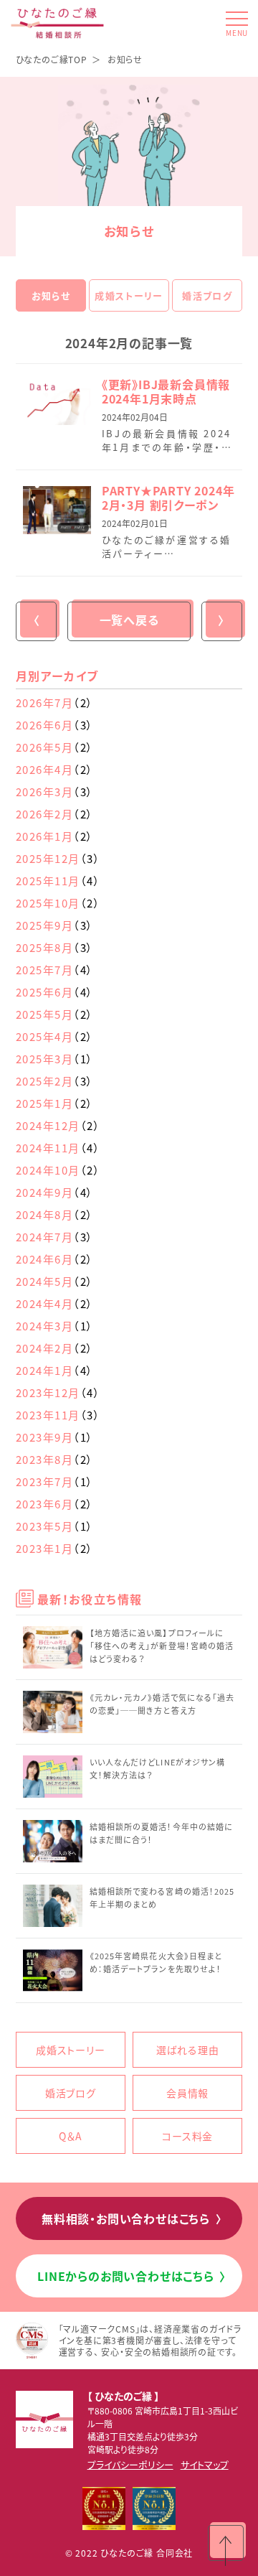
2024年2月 (55, 1348)
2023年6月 (55, 1504)
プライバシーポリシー (130, 2464)
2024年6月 (55, 1259)
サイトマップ (205, 2464)
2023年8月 (55, 1459)
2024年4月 (55, 1303)
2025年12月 (58, 858)
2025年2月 (55, 1081)
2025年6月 (55, 992)
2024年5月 (55, 1281)
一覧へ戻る (129, 620)
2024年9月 (55, 1192)
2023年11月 (58, 1415)
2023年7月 (55, 1481)
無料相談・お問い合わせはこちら (132, 2218)
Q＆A (70, 2136)
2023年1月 (55, 1548)
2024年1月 (55, 1370)
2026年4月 (55, 769)
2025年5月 (55, 1014)
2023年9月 (55, 1437)
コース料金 (187, 2136)
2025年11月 (58, 881)
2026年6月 (55, 725)
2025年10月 (58, 903)
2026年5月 (55, 747)
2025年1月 (55, 1103)
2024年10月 (58, 1170)
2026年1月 (55, 836)
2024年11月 (58, 1148)
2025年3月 (55, 1059)
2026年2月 (55, 814)
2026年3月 (55, 792)
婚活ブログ (207, 295)
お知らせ (51, 295)
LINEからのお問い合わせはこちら (132, 2276)
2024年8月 (55, 1214)
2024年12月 (58, 1125)
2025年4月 (55, 1036)
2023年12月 (58, 1392)
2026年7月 (55, 703)
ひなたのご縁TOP (52, 59)
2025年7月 (55, 970)
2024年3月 (55, 1326)
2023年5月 (55, 1526)
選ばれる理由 (188, 2050)
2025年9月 (55, 925)
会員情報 (187, 2093)
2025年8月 (55, 947)
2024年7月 (55, 1237)
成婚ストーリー (129, 295)
